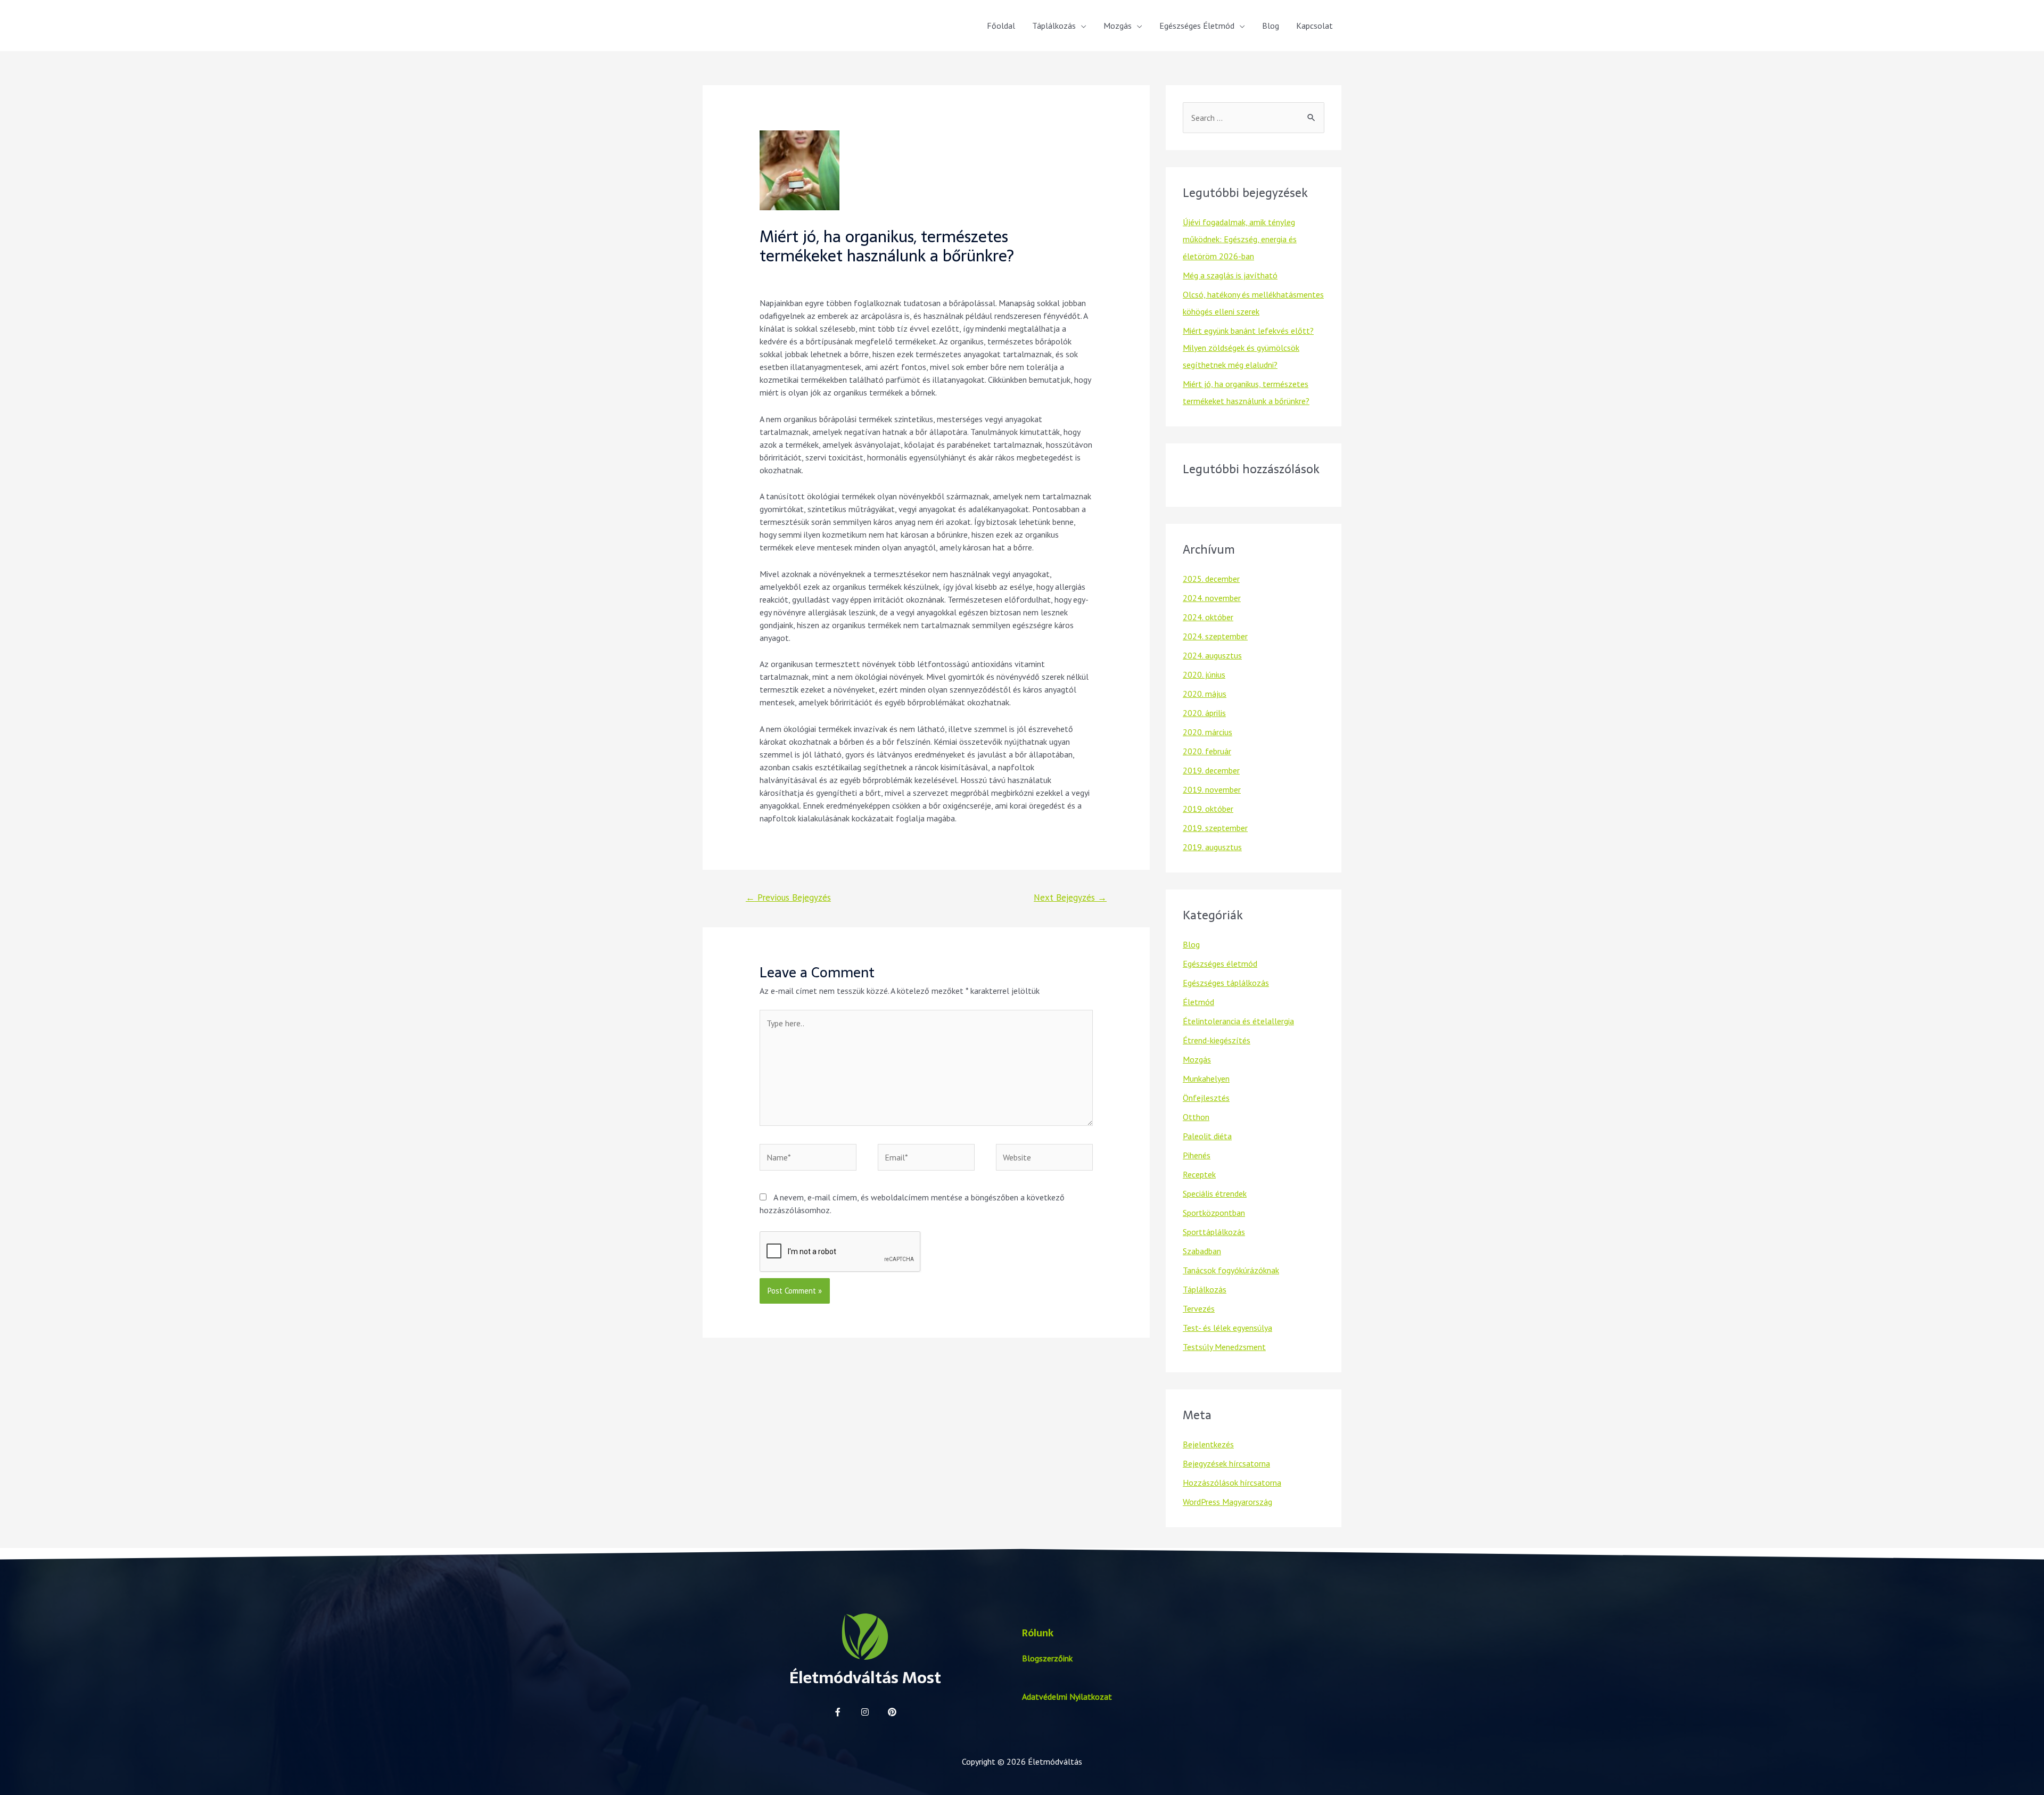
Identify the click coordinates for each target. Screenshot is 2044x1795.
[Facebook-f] (838, 1712)
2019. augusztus (1212, 847)
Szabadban (1202, 1251)
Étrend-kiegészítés (1217, 1040)
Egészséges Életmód (1197, 26)
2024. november (1212, 598)
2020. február (1207, 751)
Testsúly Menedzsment (1224, 1347)
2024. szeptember (1215, 636)
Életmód (1198, 1002)
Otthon (1196, 1117)
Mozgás (1118, 26)
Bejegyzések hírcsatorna (1226, 1463)
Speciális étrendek (1215, 1193)
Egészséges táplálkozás (1226, 983)
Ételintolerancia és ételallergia (1238, 1021)
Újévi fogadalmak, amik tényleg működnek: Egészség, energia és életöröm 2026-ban (1240, 239)
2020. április (1204, 713)
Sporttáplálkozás (1214, 1232)
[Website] (1044, 1159)
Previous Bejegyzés (788, 897)
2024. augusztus (1212, 655)
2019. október (1208, 809)
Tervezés (1199, 1308)
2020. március (1208, 732)
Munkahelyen (1206, 1078)
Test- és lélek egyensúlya (1227, 1328)
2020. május (1205, 694)
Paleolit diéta (1207, 1136)
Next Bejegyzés (1070, 897)
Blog (1271, 26)
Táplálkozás (1054, 26)
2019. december (1211, 770)
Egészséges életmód (1220, 964)
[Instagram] (865, 1712)
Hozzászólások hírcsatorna (1232, 1483)
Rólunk (1038, 1633)
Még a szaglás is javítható (1230, 275)
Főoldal (1001, 26)
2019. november (1212, 789)
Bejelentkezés (1208, 1444)
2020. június (1204, 674)
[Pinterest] (892, 1712)
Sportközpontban (1214, 1213)
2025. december (1211, 579)
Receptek (1199, 1174)
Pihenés (1197, 1155)
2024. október (1208, 617)
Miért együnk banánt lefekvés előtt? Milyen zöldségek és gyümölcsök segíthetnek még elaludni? (1248, 348)
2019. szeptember (1215, 828)
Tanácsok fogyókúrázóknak (1231, 1270)
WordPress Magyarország (1227, 1502)
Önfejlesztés (1206, 1098)
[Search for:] (1254, 118)
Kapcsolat (1314, 26)
